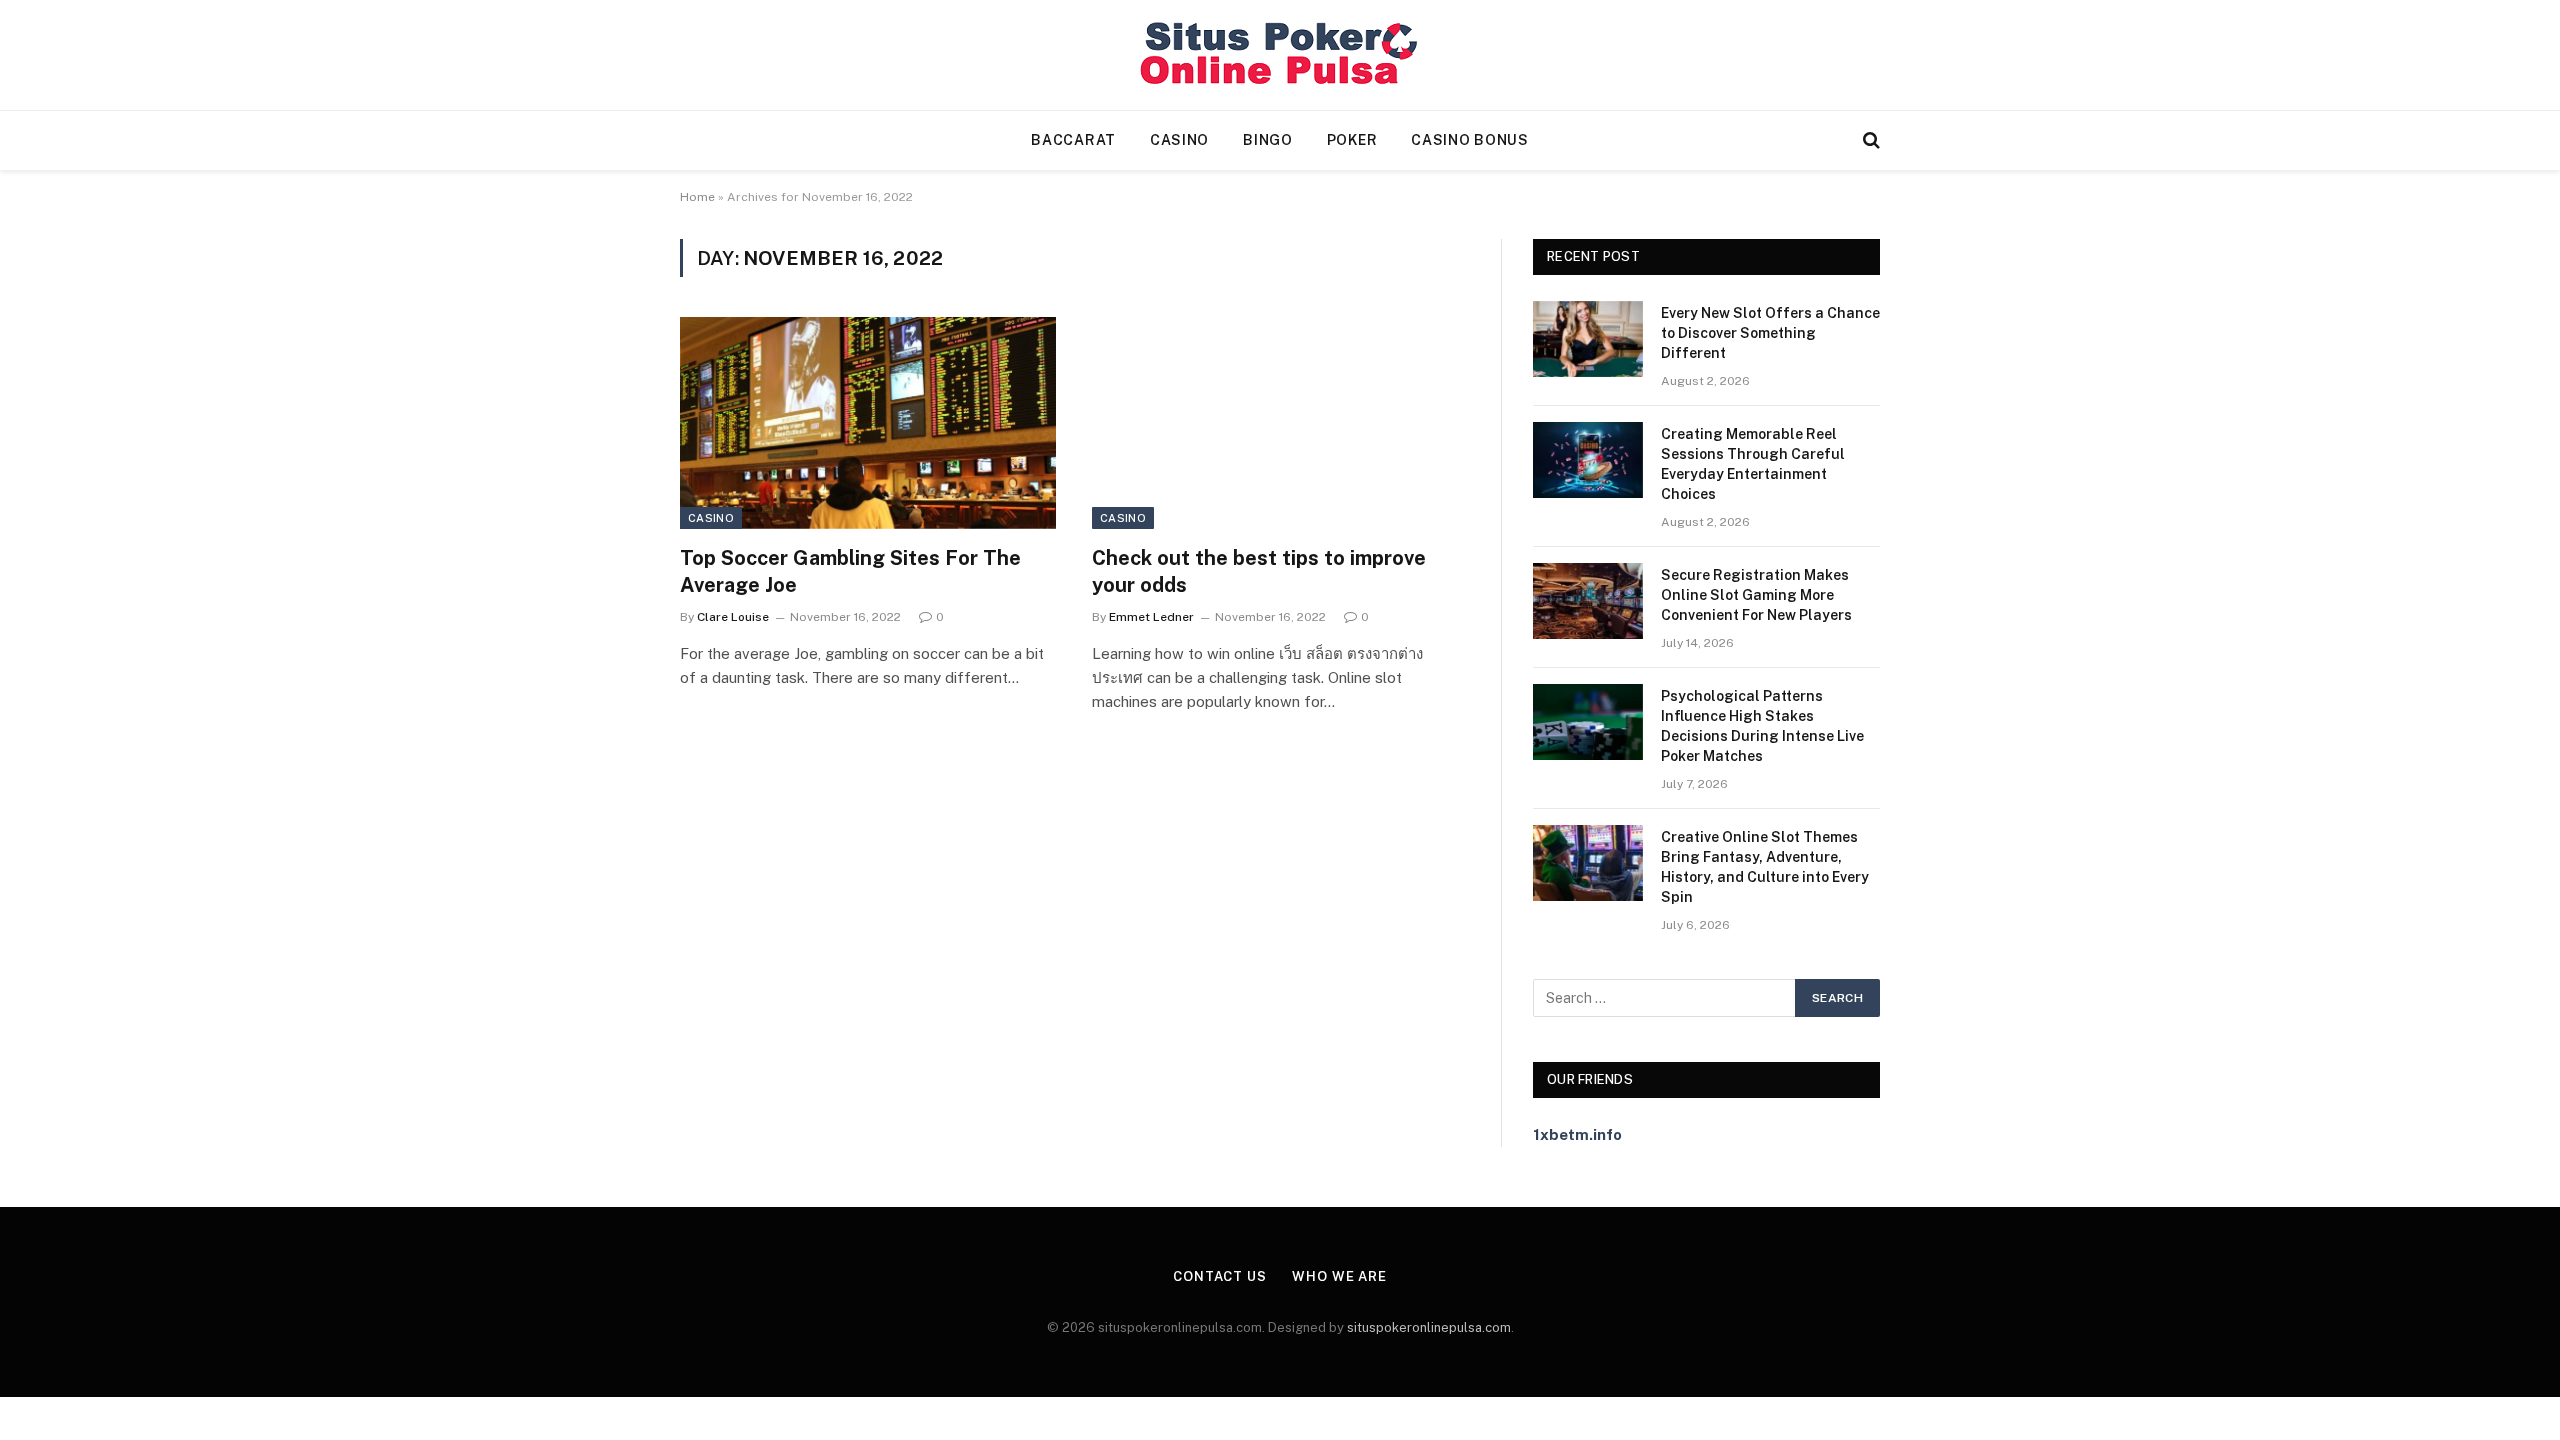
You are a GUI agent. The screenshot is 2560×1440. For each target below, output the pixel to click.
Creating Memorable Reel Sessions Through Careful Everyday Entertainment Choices (1753, 464)
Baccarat (1073, 140)
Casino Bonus (1469, 140)
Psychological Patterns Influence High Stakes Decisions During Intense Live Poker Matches (1762, 726)
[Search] (1869, 140)
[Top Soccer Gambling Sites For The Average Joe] (868, 423)
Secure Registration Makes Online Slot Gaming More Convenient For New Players (1756, 595)
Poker (1352, 140)
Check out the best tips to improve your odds (1259, 571)
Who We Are (1339, 1276)
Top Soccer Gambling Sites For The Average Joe (850, 571)
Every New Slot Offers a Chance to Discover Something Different (1770, 333)
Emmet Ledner (1151, 617)
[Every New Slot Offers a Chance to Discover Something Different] (1588, 339)
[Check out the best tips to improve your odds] (1280, 423)
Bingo (1268, 140)
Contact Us (1220, 1276)
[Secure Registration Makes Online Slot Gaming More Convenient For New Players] (1588, 601)
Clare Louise (733, 617)
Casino (1179, 140)
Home (697, 197)
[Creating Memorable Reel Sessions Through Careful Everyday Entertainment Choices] (1588, 460)
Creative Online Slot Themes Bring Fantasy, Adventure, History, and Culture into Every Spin (1765, 867)
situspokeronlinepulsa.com (1429, 1327)
